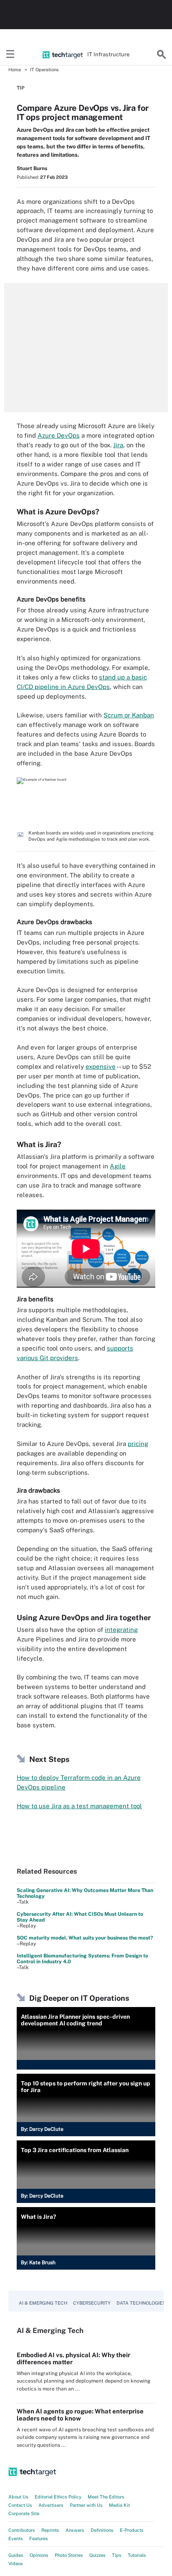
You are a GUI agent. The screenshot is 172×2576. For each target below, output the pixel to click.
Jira (118, 445)
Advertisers (51, 2505)
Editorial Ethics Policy (58, 2497)
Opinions (39, 2555)
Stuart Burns (32, 168)
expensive (101, 1066)
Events (16, 2538)
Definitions (102, 2530)
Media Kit (119, 2505)
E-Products (132, 2530)
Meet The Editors (106, 2497)
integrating (121, 1630)
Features (39, 2538)
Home (15, 70)
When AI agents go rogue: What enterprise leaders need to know (80, 2415)
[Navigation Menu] (10, 55)
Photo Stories (69, 2555)
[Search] (162, 55)
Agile (118, 1166)
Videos (16, 2563)
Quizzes (97, 2555)
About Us (18, 2497)
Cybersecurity (92, 2303)
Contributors (22, 2530)
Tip (21, 88)
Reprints (50, 2530)
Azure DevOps (59, 435)
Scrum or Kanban (129, 715)
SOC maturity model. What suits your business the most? (85, 1938)
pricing (138, 1444)
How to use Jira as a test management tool (79, 1806)
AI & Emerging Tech (43, 2303)
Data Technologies (141, 2303)
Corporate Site (24, 2513)
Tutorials (137, 2555)
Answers (75, 2530)
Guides (16, 2555)
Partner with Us (86, 2505)
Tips (117, 2555)
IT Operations (44, 70)
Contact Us (20, 2505)
